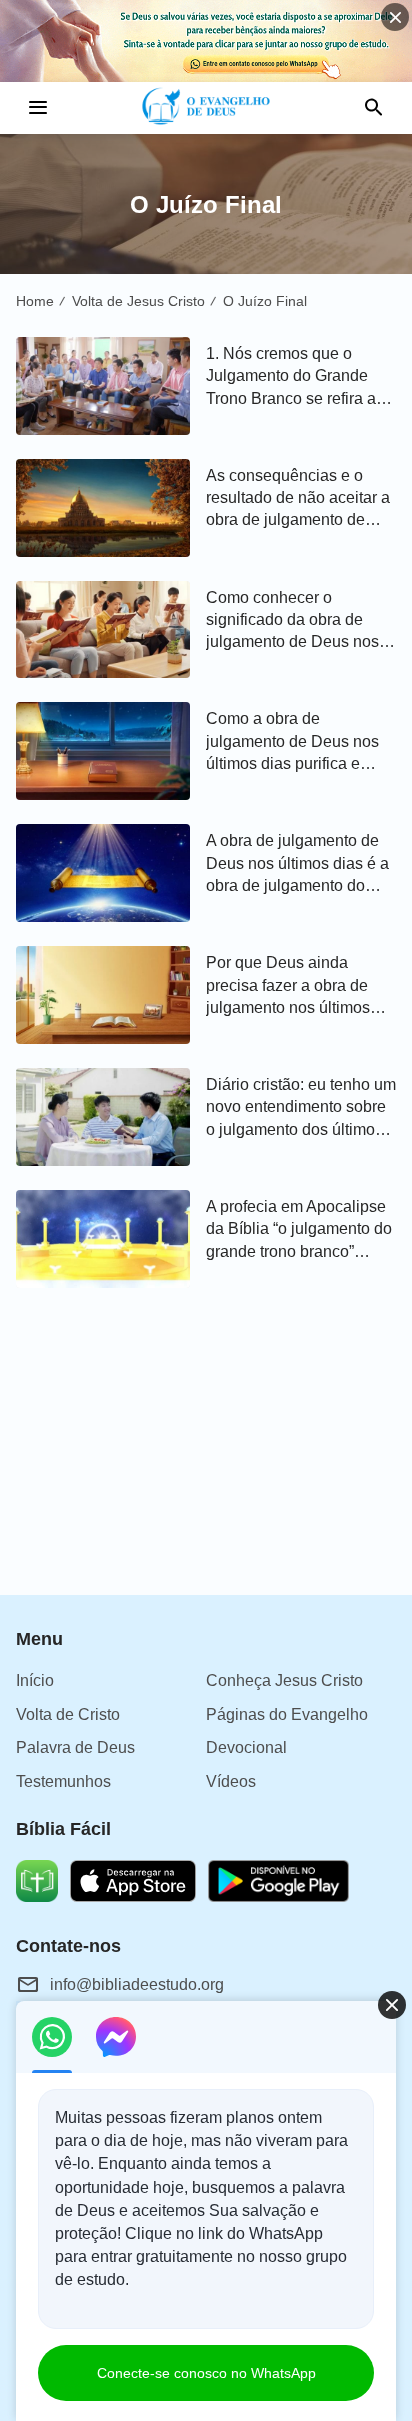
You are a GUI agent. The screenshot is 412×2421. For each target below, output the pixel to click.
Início (35, 1680)
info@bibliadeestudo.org (137, 1984)
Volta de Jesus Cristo (138, 301)
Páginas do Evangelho (287, 1714)
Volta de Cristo (68, 1714)
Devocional (246, 1747)
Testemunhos (63, 1781)
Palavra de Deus (75, 1747)
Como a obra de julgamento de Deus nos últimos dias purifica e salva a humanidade (292, 742)
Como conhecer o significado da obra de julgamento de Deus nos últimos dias (292, 621)
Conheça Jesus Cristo (284, 1680)
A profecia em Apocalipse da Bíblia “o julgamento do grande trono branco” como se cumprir (299, 1230)
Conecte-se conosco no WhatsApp (206, 2373)
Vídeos (231, 1781)
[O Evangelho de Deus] (206, 108)
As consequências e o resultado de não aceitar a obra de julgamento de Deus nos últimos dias (298, 499)
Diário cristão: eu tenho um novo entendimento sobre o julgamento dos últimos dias (301, 1108)
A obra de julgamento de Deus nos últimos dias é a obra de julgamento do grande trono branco (297, 864)
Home (35, 301)
